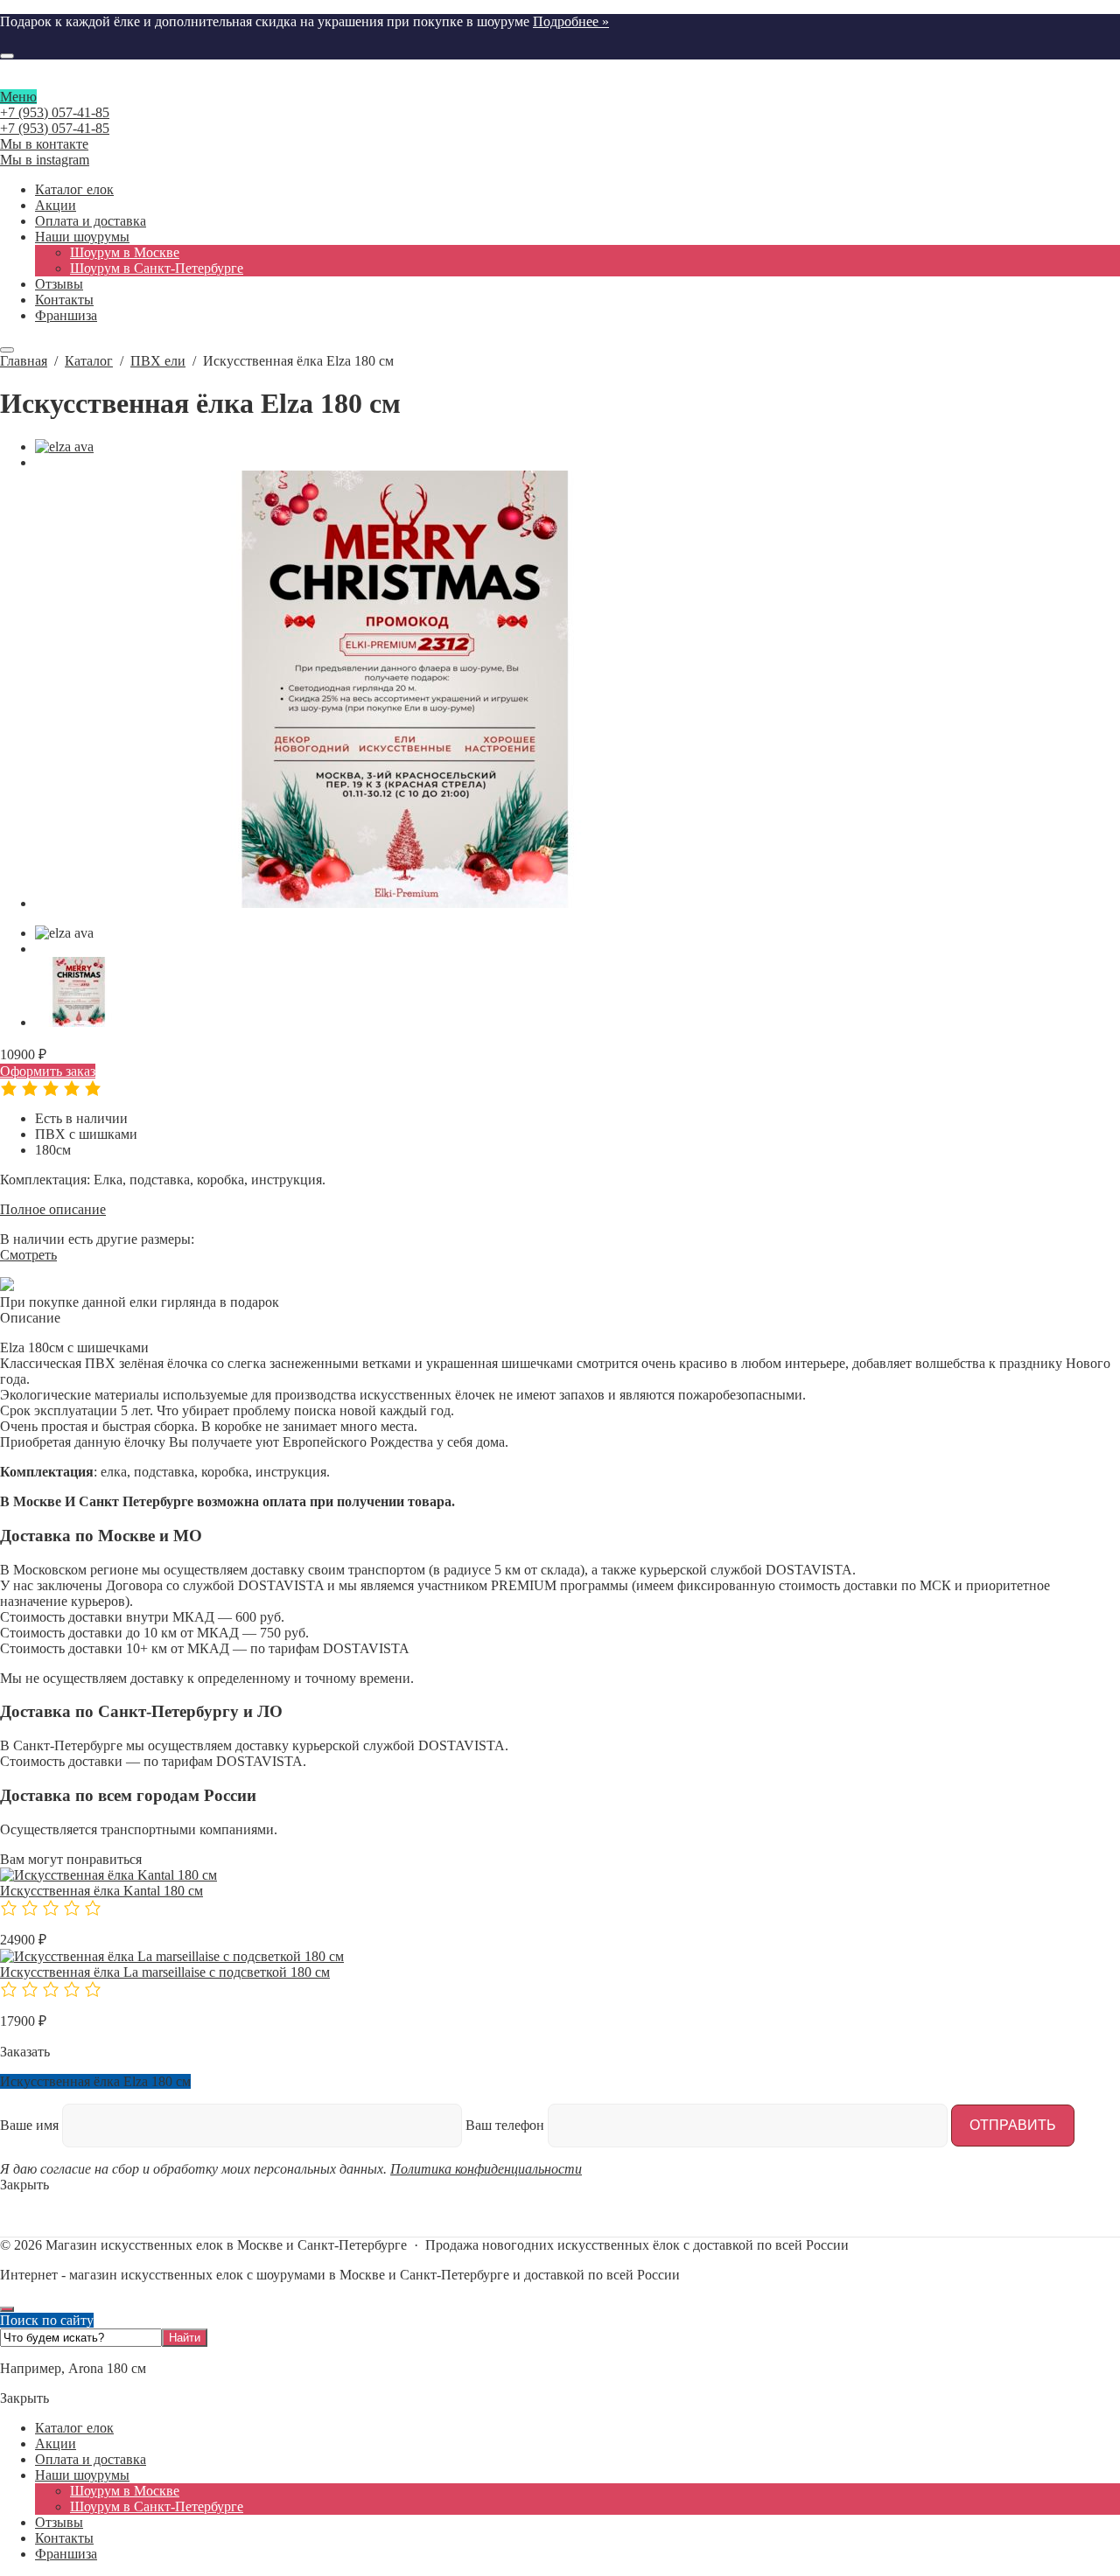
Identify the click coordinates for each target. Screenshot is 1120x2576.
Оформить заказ (48, 1071)
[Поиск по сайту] (7, 56)
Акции (56, 2443)
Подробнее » (571, 21)
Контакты (64, 2538)
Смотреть (28, 1255)
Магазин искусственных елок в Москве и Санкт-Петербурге (560, 81)
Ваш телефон (507, 2125)
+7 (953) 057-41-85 (55, 112)
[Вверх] (7, 2309)
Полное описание (53, 1209)
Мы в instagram (45, 160)
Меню (18, 97)
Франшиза (66, 2554)
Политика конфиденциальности (486, 2169)
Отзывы (59, 2522)
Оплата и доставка (91, 2459)
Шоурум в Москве (125, 2491)
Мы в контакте (44, 144)
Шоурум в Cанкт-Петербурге (157, 2506)
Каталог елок (74, 2428)
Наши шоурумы (82, 2475)
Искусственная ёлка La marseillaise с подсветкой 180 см (165, 1972)
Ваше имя (31, 2125)
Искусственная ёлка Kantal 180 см (101, 1891)
